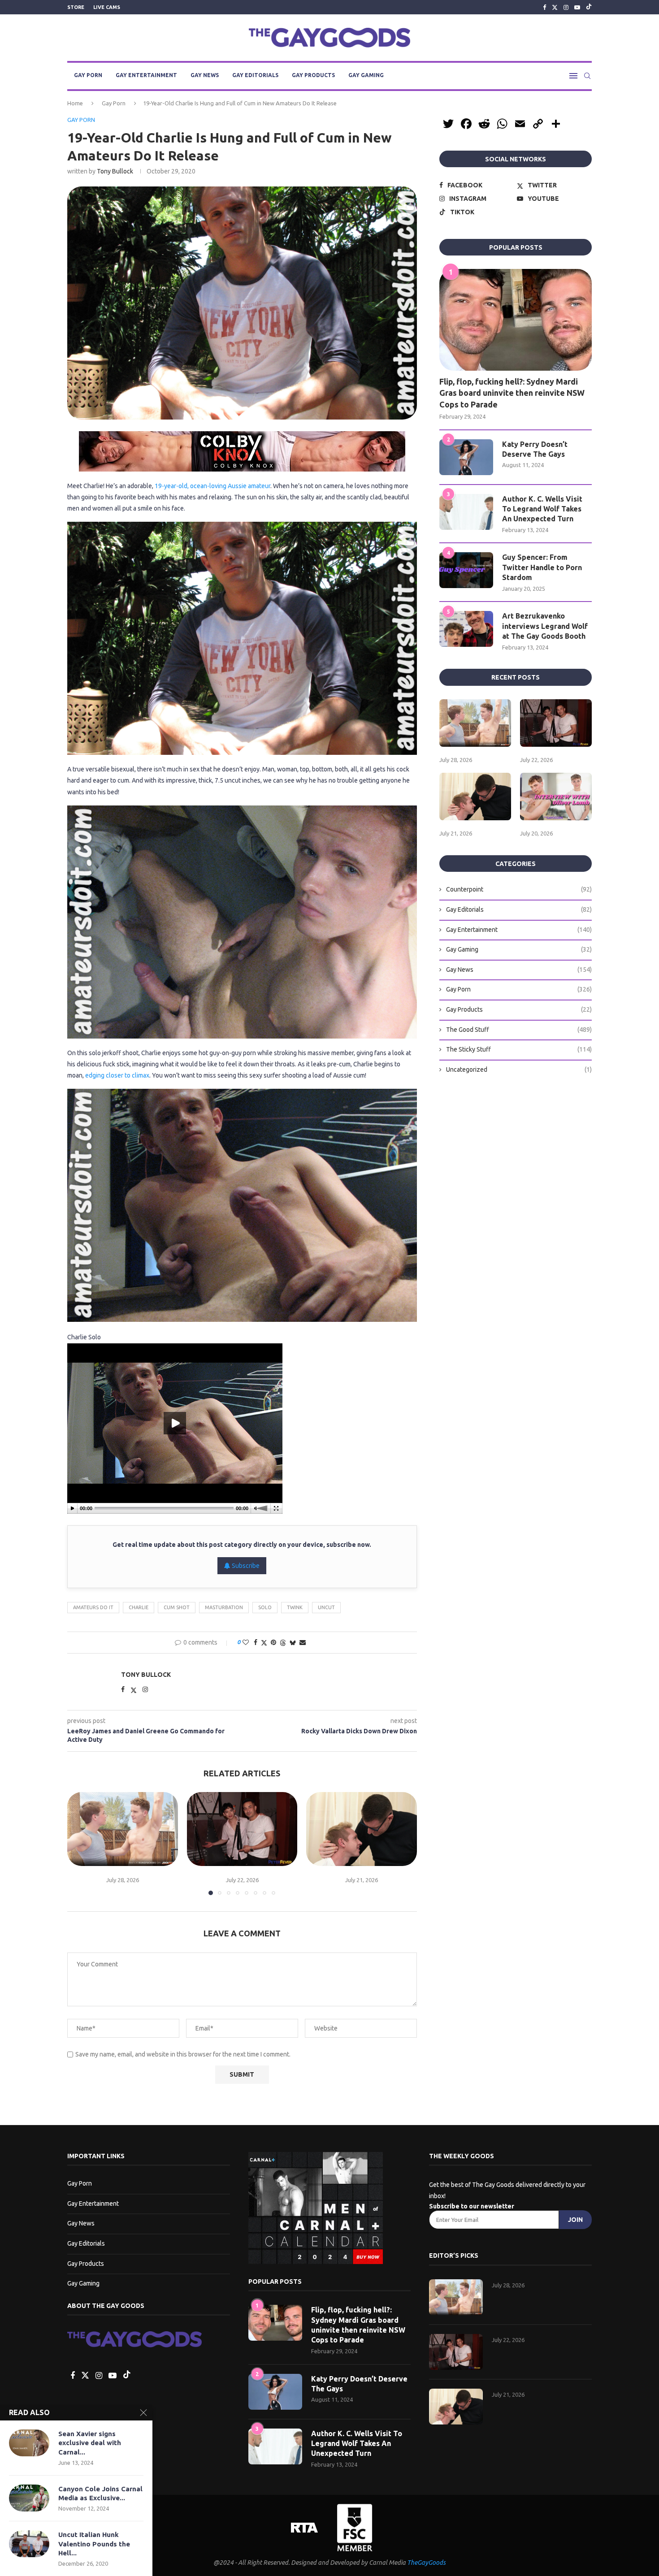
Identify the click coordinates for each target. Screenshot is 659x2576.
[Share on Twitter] (264, 1643)
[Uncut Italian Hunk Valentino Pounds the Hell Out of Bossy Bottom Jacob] (29, 2544)
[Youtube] (577, 7)
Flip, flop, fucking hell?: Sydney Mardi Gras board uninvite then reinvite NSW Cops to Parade (512, 393)
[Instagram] (566, 7)
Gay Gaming (366, 75)
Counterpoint (519, 889)
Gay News (205, 75)
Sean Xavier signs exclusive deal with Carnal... (90, 2443)
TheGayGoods (426, 2563)
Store (76, 7)
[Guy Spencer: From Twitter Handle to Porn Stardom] (466, 570)
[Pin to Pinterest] (273, 1642)
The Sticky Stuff (519, 1049)
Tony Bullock (115, 171)
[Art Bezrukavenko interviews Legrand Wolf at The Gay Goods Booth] (466, 629)
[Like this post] (246, 1642)
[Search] (587, 76)
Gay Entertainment (146, 75)
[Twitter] (555, 7)
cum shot (177, 1607)
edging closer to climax (117, 1075)
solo (265, 1607)
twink (295, 1607)
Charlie (139, 1607)
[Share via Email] (303, 1642)
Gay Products (313, 75)
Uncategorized (519, 1069)
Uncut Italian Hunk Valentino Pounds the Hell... (94, 2544)
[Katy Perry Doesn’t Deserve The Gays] (466, 457)
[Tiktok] (589, 7)
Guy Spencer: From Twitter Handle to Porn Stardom (542, 567)
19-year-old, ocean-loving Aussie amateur (212, 486)
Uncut (326, 1607)
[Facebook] (544, 7)
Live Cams (107, 7)
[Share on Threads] (283, 1643)
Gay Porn (88, 75)
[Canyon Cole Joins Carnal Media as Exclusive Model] (29, 2498)
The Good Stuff (519, 1030)
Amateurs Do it (93, 1607)
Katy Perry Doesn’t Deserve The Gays (535, 449)
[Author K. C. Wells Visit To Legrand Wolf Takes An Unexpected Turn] (466, 512)
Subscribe (245, 1566)
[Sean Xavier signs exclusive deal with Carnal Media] (29, 2443)
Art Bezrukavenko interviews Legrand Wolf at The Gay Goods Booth (545, 626)
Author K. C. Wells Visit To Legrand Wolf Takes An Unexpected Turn (542, 509)
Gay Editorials (255, 75)
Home (75, 103)
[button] (79, 1843)
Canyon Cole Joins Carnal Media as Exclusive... (100, 2493)
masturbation (224, 1607)
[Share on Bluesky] (293, 1643)
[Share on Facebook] (256, 1642)
